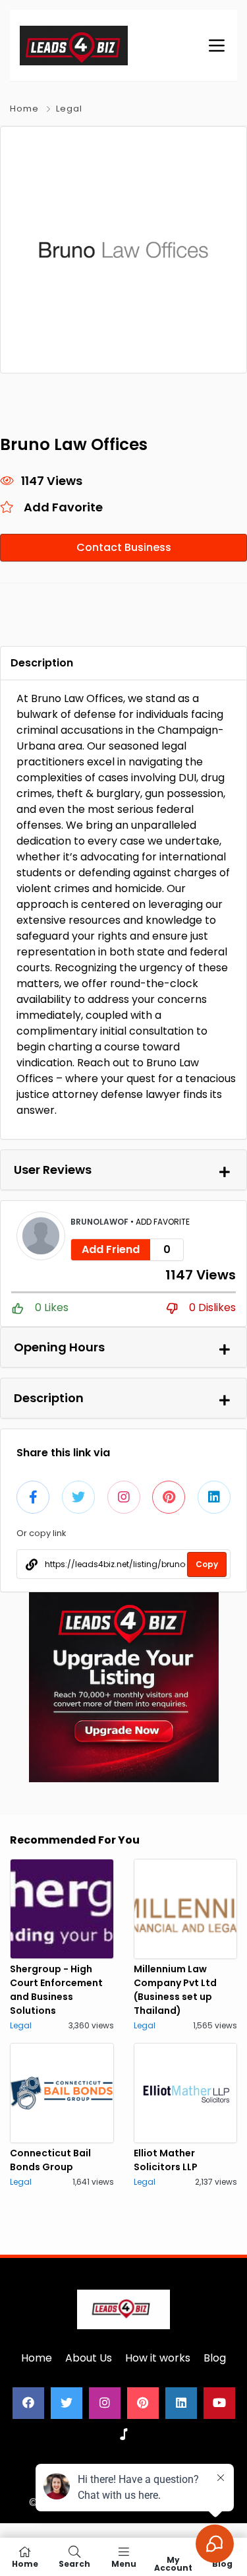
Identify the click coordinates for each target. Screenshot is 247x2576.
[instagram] (105, 2403)
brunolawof (100, 1222)
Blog (215, 2358)
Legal (69, 109)
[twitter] (67, 2403)
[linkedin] (181, 2403)
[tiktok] (124, 2435)
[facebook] (28, 2403)
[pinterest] (143, 2403)
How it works (158, 2358)
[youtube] (219, 2403)
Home (24, 109)
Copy (207, 1564)
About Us (89, 2358)
